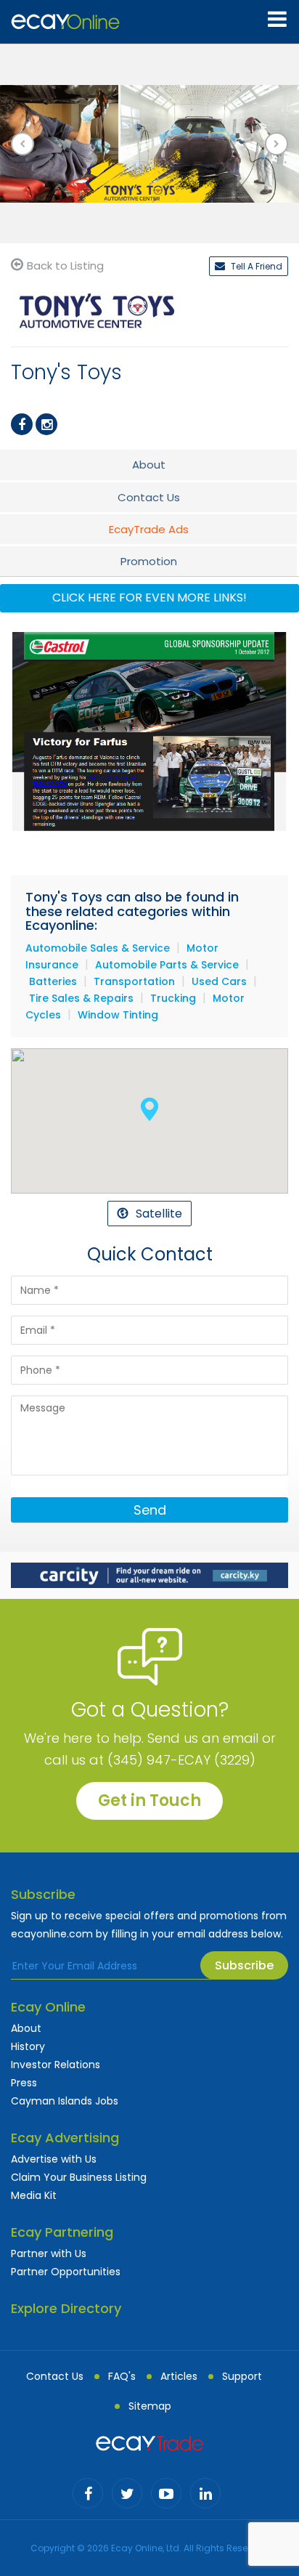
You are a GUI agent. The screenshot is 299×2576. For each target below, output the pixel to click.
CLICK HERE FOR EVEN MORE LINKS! (149, 598)
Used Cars (219, 981)
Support (242, 2376)
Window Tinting (118, 1015)
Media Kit (34, 2195)
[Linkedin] (205, 2493)
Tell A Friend (255, 266)
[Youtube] (166, 2493)
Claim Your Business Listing (79, 2177)
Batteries (53, 981)
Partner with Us (49, 2253)
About (26, 2028)
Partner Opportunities (66, 2272)
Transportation (134, 981)
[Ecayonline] (65, 22)
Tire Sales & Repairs (81, 998)
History (28, 2046)
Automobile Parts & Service (167, 965)
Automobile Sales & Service (98, 948)
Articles (179, 2376)
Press (24, 2083)
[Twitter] (127, 2493)
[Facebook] (22, 424)
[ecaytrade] (149, 2442)
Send (150, 1510)
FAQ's (122, 2376)
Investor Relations (56, 2065)
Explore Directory (66, 2308)
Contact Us (55, 2376)
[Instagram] (46, 424)
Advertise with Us (54, 2159)
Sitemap (150, 2406)
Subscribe (244, 1965)
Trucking (173, 998)
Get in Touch (149, 1801)
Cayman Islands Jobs (65, 2101)
